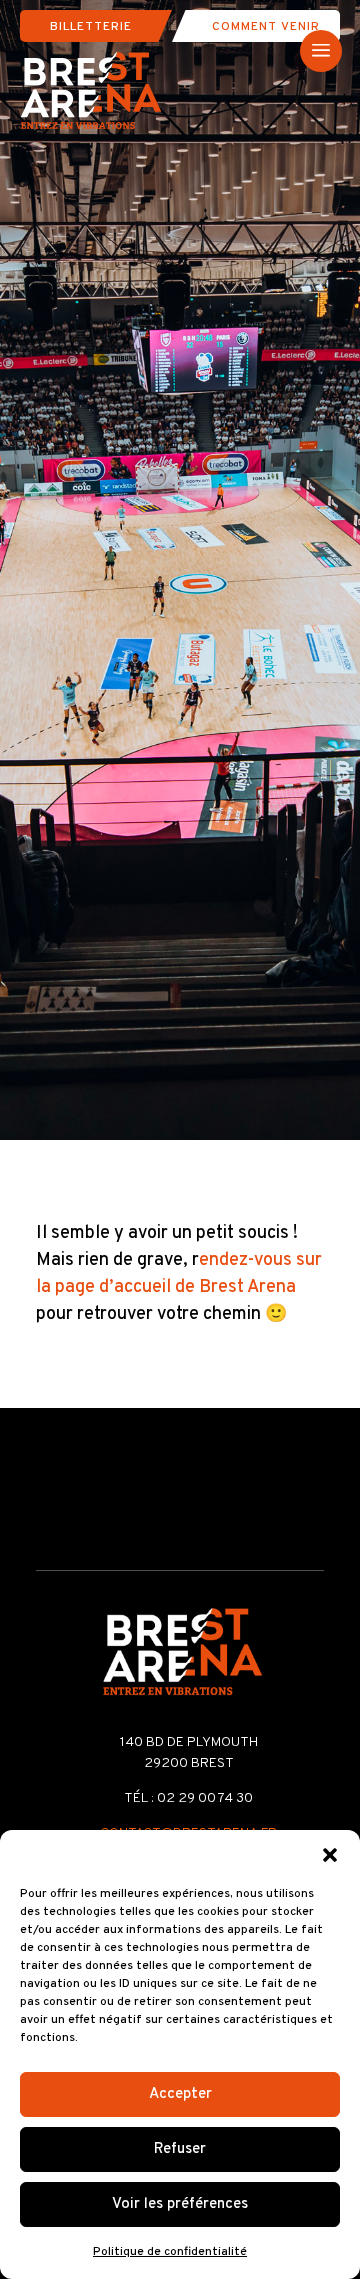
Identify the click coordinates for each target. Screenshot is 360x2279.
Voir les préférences (180, 2204)
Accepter (180, 2094)
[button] (330, 1855)
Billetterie (91, 27)
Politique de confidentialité (170, 2252)
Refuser (180, 2149)
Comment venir (266, 27)
